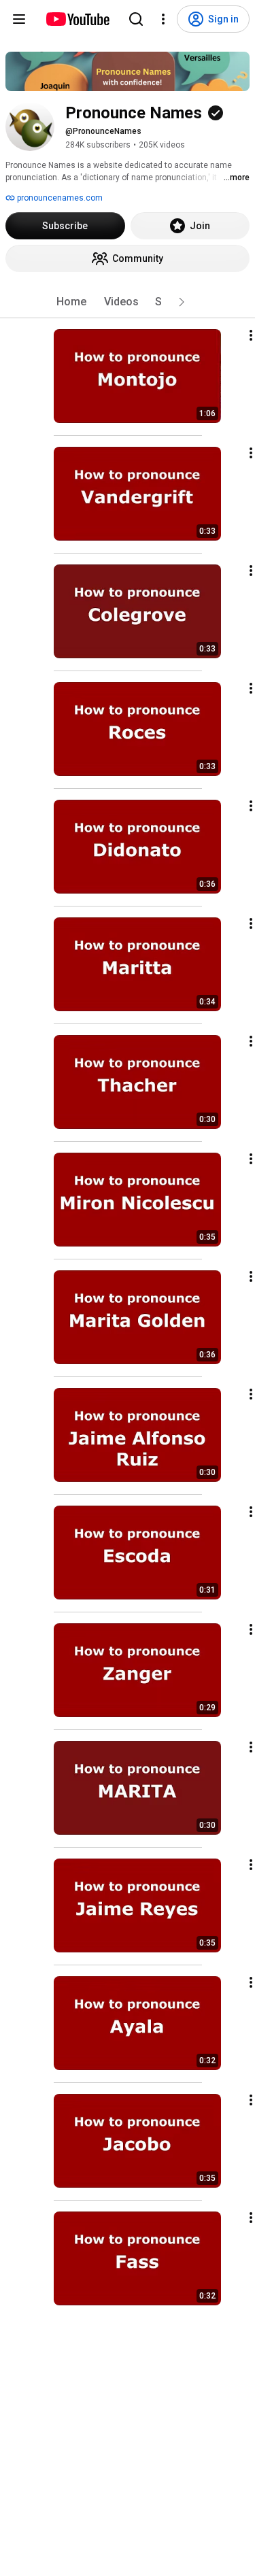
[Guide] (19, 19)
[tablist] (128, 302)
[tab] (71, 302)
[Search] (136, 19)
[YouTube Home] (77, 19)
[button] (182, 302)
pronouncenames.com (59, 198)
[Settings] (163, 19)
